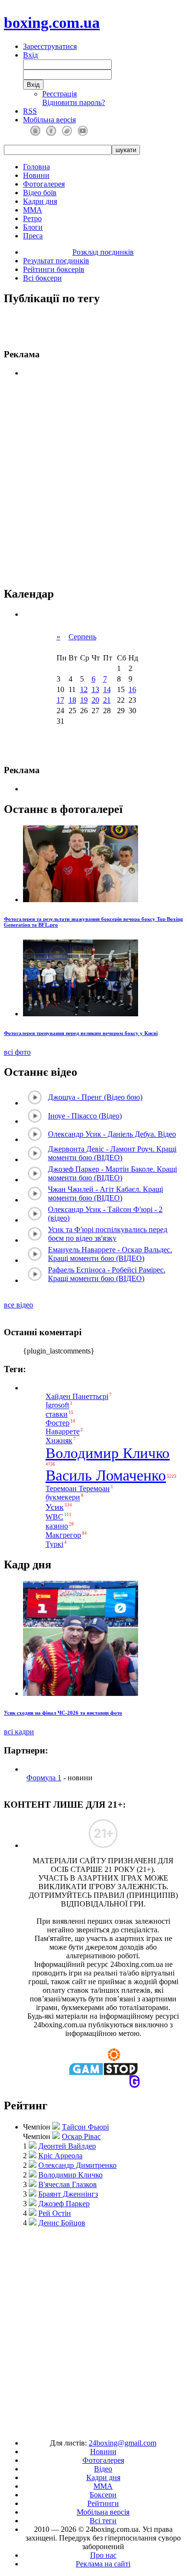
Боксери (103, 2495)
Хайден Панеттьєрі (77, 1396)
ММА (33, 210)
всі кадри (19, 1732)
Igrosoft (57, 1406)
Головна (36, 167)
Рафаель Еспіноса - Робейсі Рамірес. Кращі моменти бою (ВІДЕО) (107, 1274)
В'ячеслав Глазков (68, 2184)
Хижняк (59, 1441)
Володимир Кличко (108, 1453)
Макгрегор (63, 1535)
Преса (33, 236)
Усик (55, 1507)
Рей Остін (55, 2213)
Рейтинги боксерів (54, 269)
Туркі (54, 1544)
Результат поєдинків (56, 261)
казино (57, 1526)
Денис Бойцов (62, 2223)
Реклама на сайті (103, 2564)
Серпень (82, 637)
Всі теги (103, 2521)
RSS (30, 111)
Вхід (30, 55)
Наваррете (63, 1432)
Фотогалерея (44, 184)
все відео (18, 1305)
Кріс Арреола (60, 2156)
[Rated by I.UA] (71, 2427)
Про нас (103, 2555)
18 (72, 700)
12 (84, 689)
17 (60, 700)
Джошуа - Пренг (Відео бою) (95, 1097)
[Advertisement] (93, 2329)
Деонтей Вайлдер (67, 2146)
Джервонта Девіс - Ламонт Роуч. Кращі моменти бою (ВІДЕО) (112, 1153)
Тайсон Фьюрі (85, 2127)
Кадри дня (40, 201)
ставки (57, 1414)
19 (84, 700)
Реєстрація (59, 94)
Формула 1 (44, 1778)
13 (95, 689)
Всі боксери (42, 278)
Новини (36, 175)
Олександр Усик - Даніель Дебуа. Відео (112, 1134)
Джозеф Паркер (64, 2204)
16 (132, 689)
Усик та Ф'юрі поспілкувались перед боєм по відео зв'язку (108, 1234)
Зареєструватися (50, 46)
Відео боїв (40, 193)
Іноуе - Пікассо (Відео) (85, 1116)
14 (107, 689)
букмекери (63, 1498)
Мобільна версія (49, 120)
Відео (103, 2469)
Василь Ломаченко (106, 1475)
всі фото (17, 1052)
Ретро (32, 218)
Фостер (58, 1423)
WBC (54, 1517)
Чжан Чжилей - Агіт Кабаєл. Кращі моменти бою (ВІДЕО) (105, 1194)
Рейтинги (103, 2503)
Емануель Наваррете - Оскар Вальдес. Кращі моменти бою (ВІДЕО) (110, 1254)
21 (107, 700)
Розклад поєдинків (103, 252)
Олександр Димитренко (77, 2165)
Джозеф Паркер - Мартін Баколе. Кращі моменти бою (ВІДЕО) (112, 1173)
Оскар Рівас (81, 2136)
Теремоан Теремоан (78, 1488)
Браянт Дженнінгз (68, 2194)
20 (95, 700)
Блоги (33, 227)
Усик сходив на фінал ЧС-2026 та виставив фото (63, 1713)
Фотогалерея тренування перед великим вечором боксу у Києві (81, 1033)
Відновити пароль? (74, 102)
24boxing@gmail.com (123, 2443)
